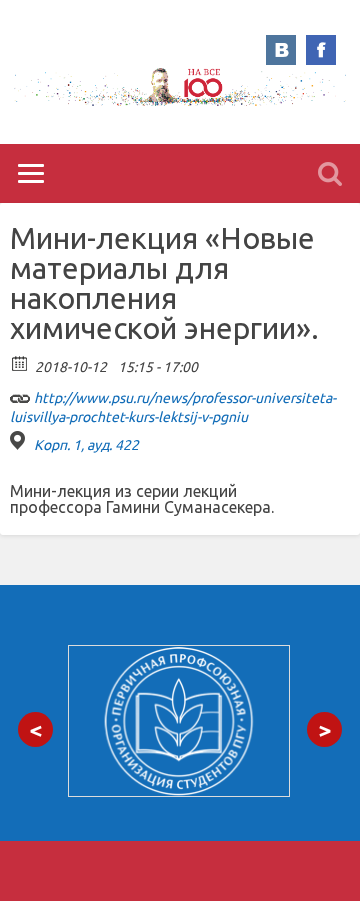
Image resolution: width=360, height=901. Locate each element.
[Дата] (20, 362)
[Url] (20, 393)
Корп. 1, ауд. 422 (86, 445)
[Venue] (20, 440)
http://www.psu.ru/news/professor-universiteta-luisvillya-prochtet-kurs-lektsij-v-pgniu (173, 407)
